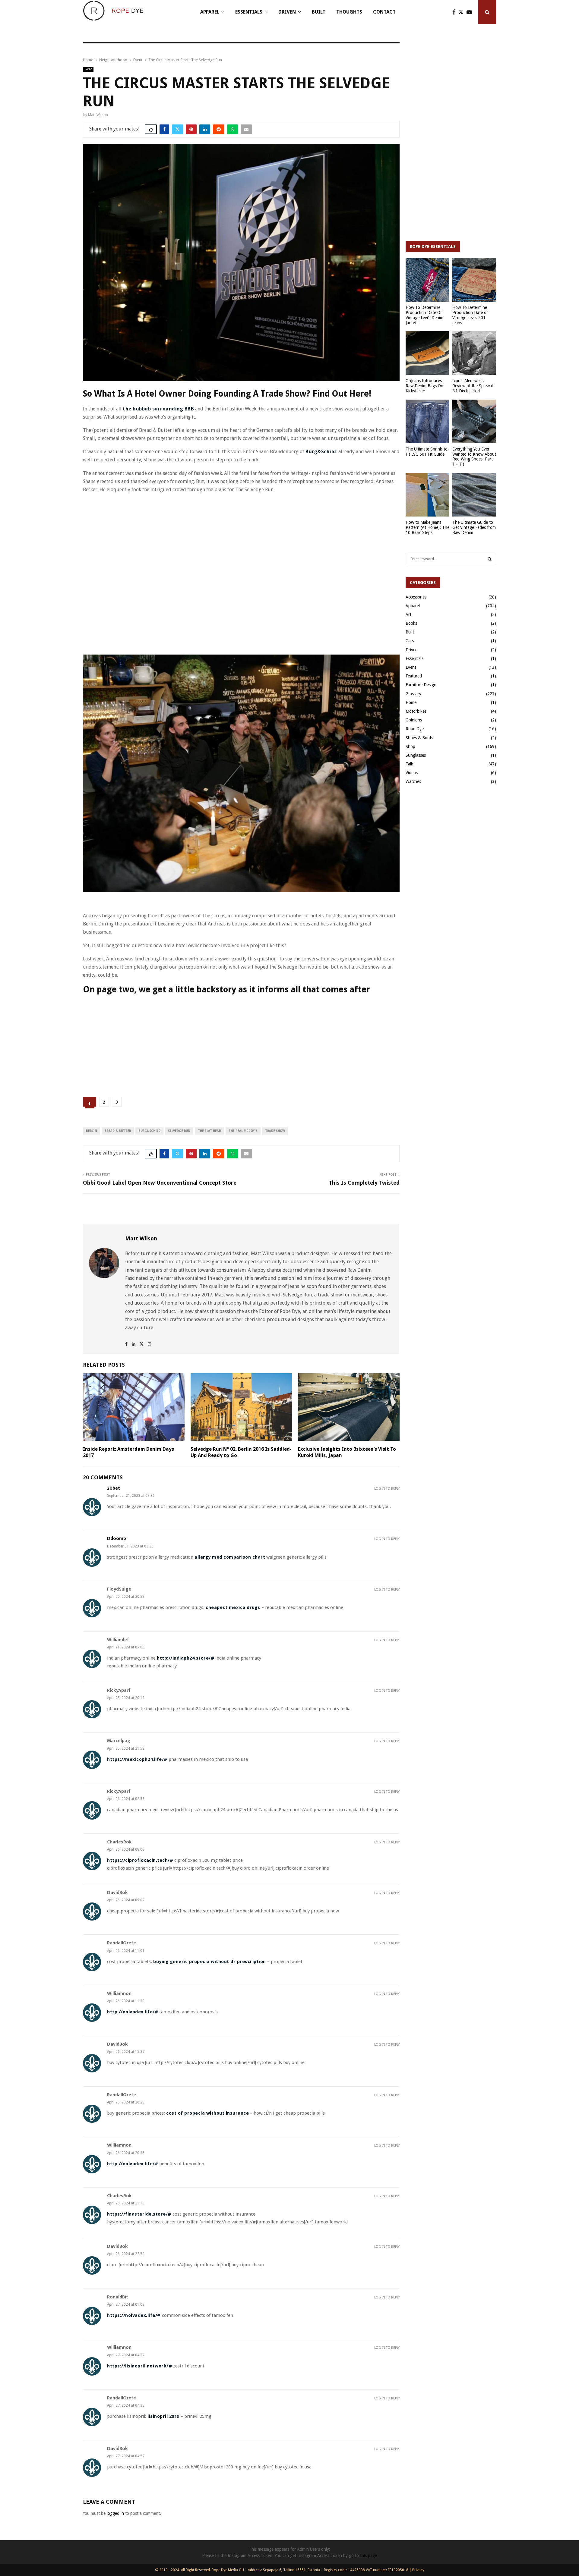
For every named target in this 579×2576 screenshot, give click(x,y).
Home (411, 702)
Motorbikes (416, 711)
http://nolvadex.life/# (133, 2012)
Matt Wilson (98, 115)
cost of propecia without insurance (207, 2113)
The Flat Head (209, 1131)
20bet (114, 1488)
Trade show (275, 1131)
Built (319, 12)
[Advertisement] (193, 512)
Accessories (416, 597)
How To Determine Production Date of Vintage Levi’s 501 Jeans (470, 315)
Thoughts (349, 12)
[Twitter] (462, 12)
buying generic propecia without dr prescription (210, 1962)
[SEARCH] (490, 559)
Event (88, 69)
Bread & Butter (118, 1131)
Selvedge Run (179, 1131)
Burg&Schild (321, 452)
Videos (412, 773)
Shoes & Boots (419, 738)
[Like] (151, 129)
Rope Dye (415, 729)
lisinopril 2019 (163, 2416)
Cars (410, 641)
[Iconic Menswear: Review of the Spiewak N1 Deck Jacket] (474, 353)
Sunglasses (416, 755)
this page (369, 2556)
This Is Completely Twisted (364, 1183)
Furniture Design (421, 685)
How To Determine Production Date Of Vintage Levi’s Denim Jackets (424, 315)
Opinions (414, 720)
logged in (115, 2513)
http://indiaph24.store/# (185, 1658)
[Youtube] (471, 12)
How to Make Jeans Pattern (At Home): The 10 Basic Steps (427, 527)
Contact (384, 12)
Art (408, 614)
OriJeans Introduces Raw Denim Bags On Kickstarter (424, 386)
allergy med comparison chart (230, 1557)
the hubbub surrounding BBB (158, 409)
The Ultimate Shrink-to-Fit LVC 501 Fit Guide (427, 452)
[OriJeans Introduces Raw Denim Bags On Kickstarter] (427, 353)
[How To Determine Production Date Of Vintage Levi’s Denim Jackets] (427, 280)
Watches (413, 781)
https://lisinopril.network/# (139, 2366)
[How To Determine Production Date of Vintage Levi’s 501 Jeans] (474, 280)
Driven (287, 12)
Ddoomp (117, 1539)
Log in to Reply (387, 1489)
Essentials (249, 12)
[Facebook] (455, 12)
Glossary (413, 694)
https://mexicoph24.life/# (137, 1759)
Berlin (92, 1131)
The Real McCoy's (243, 1131)
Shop (410, 746)
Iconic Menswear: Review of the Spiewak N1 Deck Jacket (473, 386)
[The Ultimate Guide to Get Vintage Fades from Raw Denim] (474, 495)
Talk (409, 764)
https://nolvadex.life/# (134, 2315)
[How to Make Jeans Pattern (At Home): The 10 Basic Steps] (427, 495)
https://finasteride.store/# (139, 2214)
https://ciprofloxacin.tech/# (140, 1860)
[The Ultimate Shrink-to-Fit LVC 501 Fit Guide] (427, 421)
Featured (414, 676)
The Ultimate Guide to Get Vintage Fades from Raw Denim (474, 527)
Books (411, 623)
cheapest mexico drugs (233, 1607)
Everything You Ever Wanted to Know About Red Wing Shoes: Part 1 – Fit (474, 457)
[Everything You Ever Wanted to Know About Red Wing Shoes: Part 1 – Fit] (474, 421)
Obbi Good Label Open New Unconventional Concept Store (160, 1183)
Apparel (210, 12)
